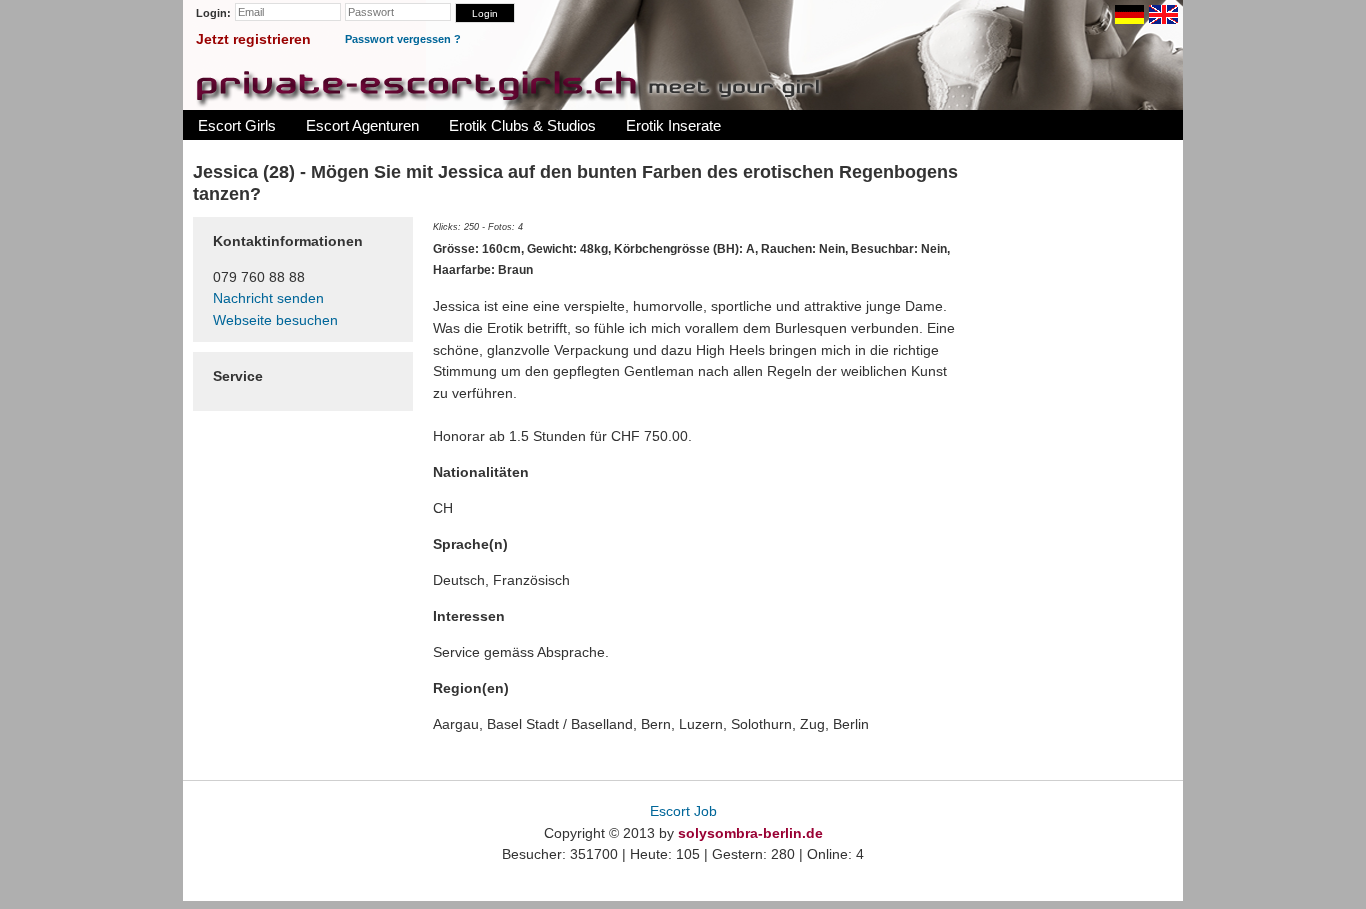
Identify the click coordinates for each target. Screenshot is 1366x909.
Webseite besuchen (275, 320)
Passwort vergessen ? (403, 39)
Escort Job (683, 811)
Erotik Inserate (673, 125)
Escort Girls (237, 125)
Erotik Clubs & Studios (522, 125)
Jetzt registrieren (253, 39)
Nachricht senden (268, 298)
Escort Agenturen (362, 125)
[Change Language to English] (1163, 14)
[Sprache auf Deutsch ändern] (1129, 14)
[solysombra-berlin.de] (508, 84)
